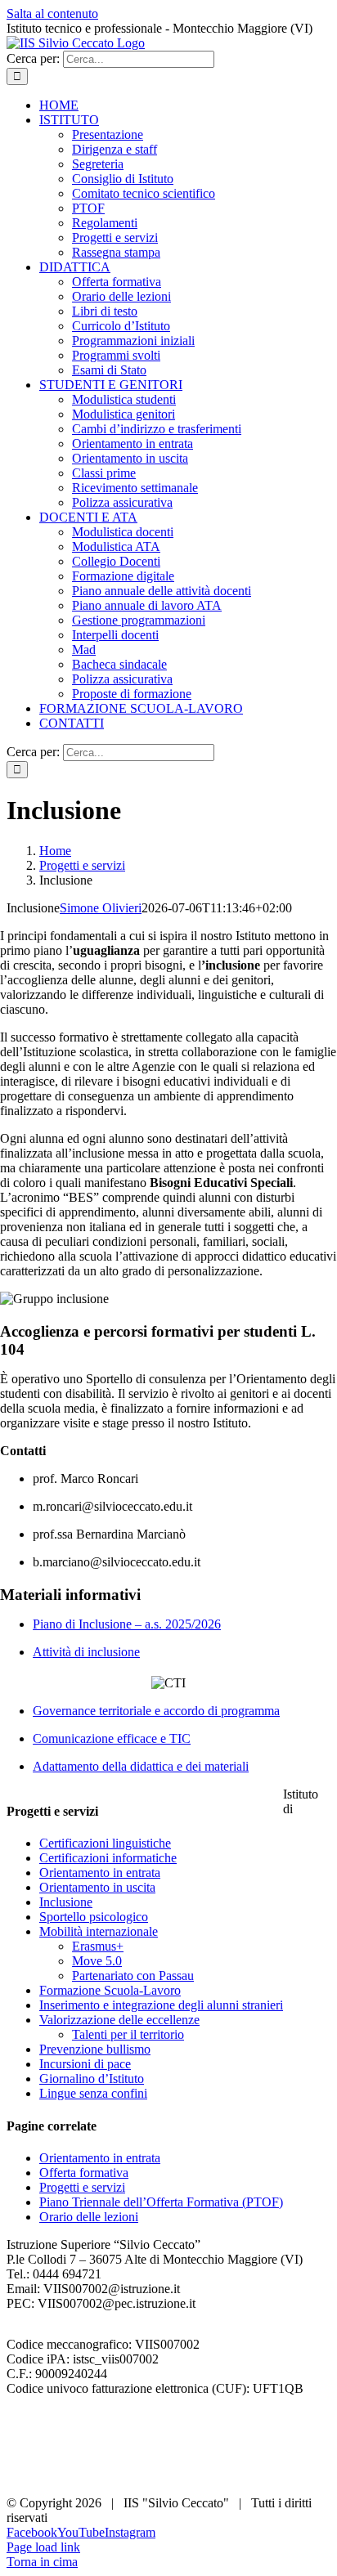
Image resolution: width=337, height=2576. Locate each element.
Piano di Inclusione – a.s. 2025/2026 (127, 1624)
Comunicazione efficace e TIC (112, 1738)
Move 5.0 (97, 1961)
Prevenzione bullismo (95, 2049)
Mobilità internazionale (99, 1931)
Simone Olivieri (101, 908)
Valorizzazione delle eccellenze (119, 2020)
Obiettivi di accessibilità (68, 2446)
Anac (20, 2416)
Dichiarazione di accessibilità (81, 2431)
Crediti (24, 2475)
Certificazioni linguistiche (105, 1843)
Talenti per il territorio (128, 2034)
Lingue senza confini (93, 2093)
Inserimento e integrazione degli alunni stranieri (161, 2005)
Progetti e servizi (82, 2187)
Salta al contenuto (52, 13)
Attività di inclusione (86, 1652)
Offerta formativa (84, 2173)
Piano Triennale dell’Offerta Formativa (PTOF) (161, 2202)
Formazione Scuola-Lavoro (110, 1990)
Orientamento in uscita (97, 1887)
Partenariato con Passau (133, 1976)
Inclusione (66, 1902)
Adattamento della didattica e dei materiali (141, 1766)
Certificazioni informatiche (108, 1858)
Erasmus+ (98, 1946)
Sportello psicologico (94, 1917)
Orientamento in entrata (100, 1873)
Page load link (43, 2547)
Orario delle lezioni (89, 2217)
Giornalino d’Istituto (92, 2079)
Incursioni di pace (85, 2064)
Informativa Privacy (58, 2460)
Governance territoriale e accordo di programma (156, 1711)
